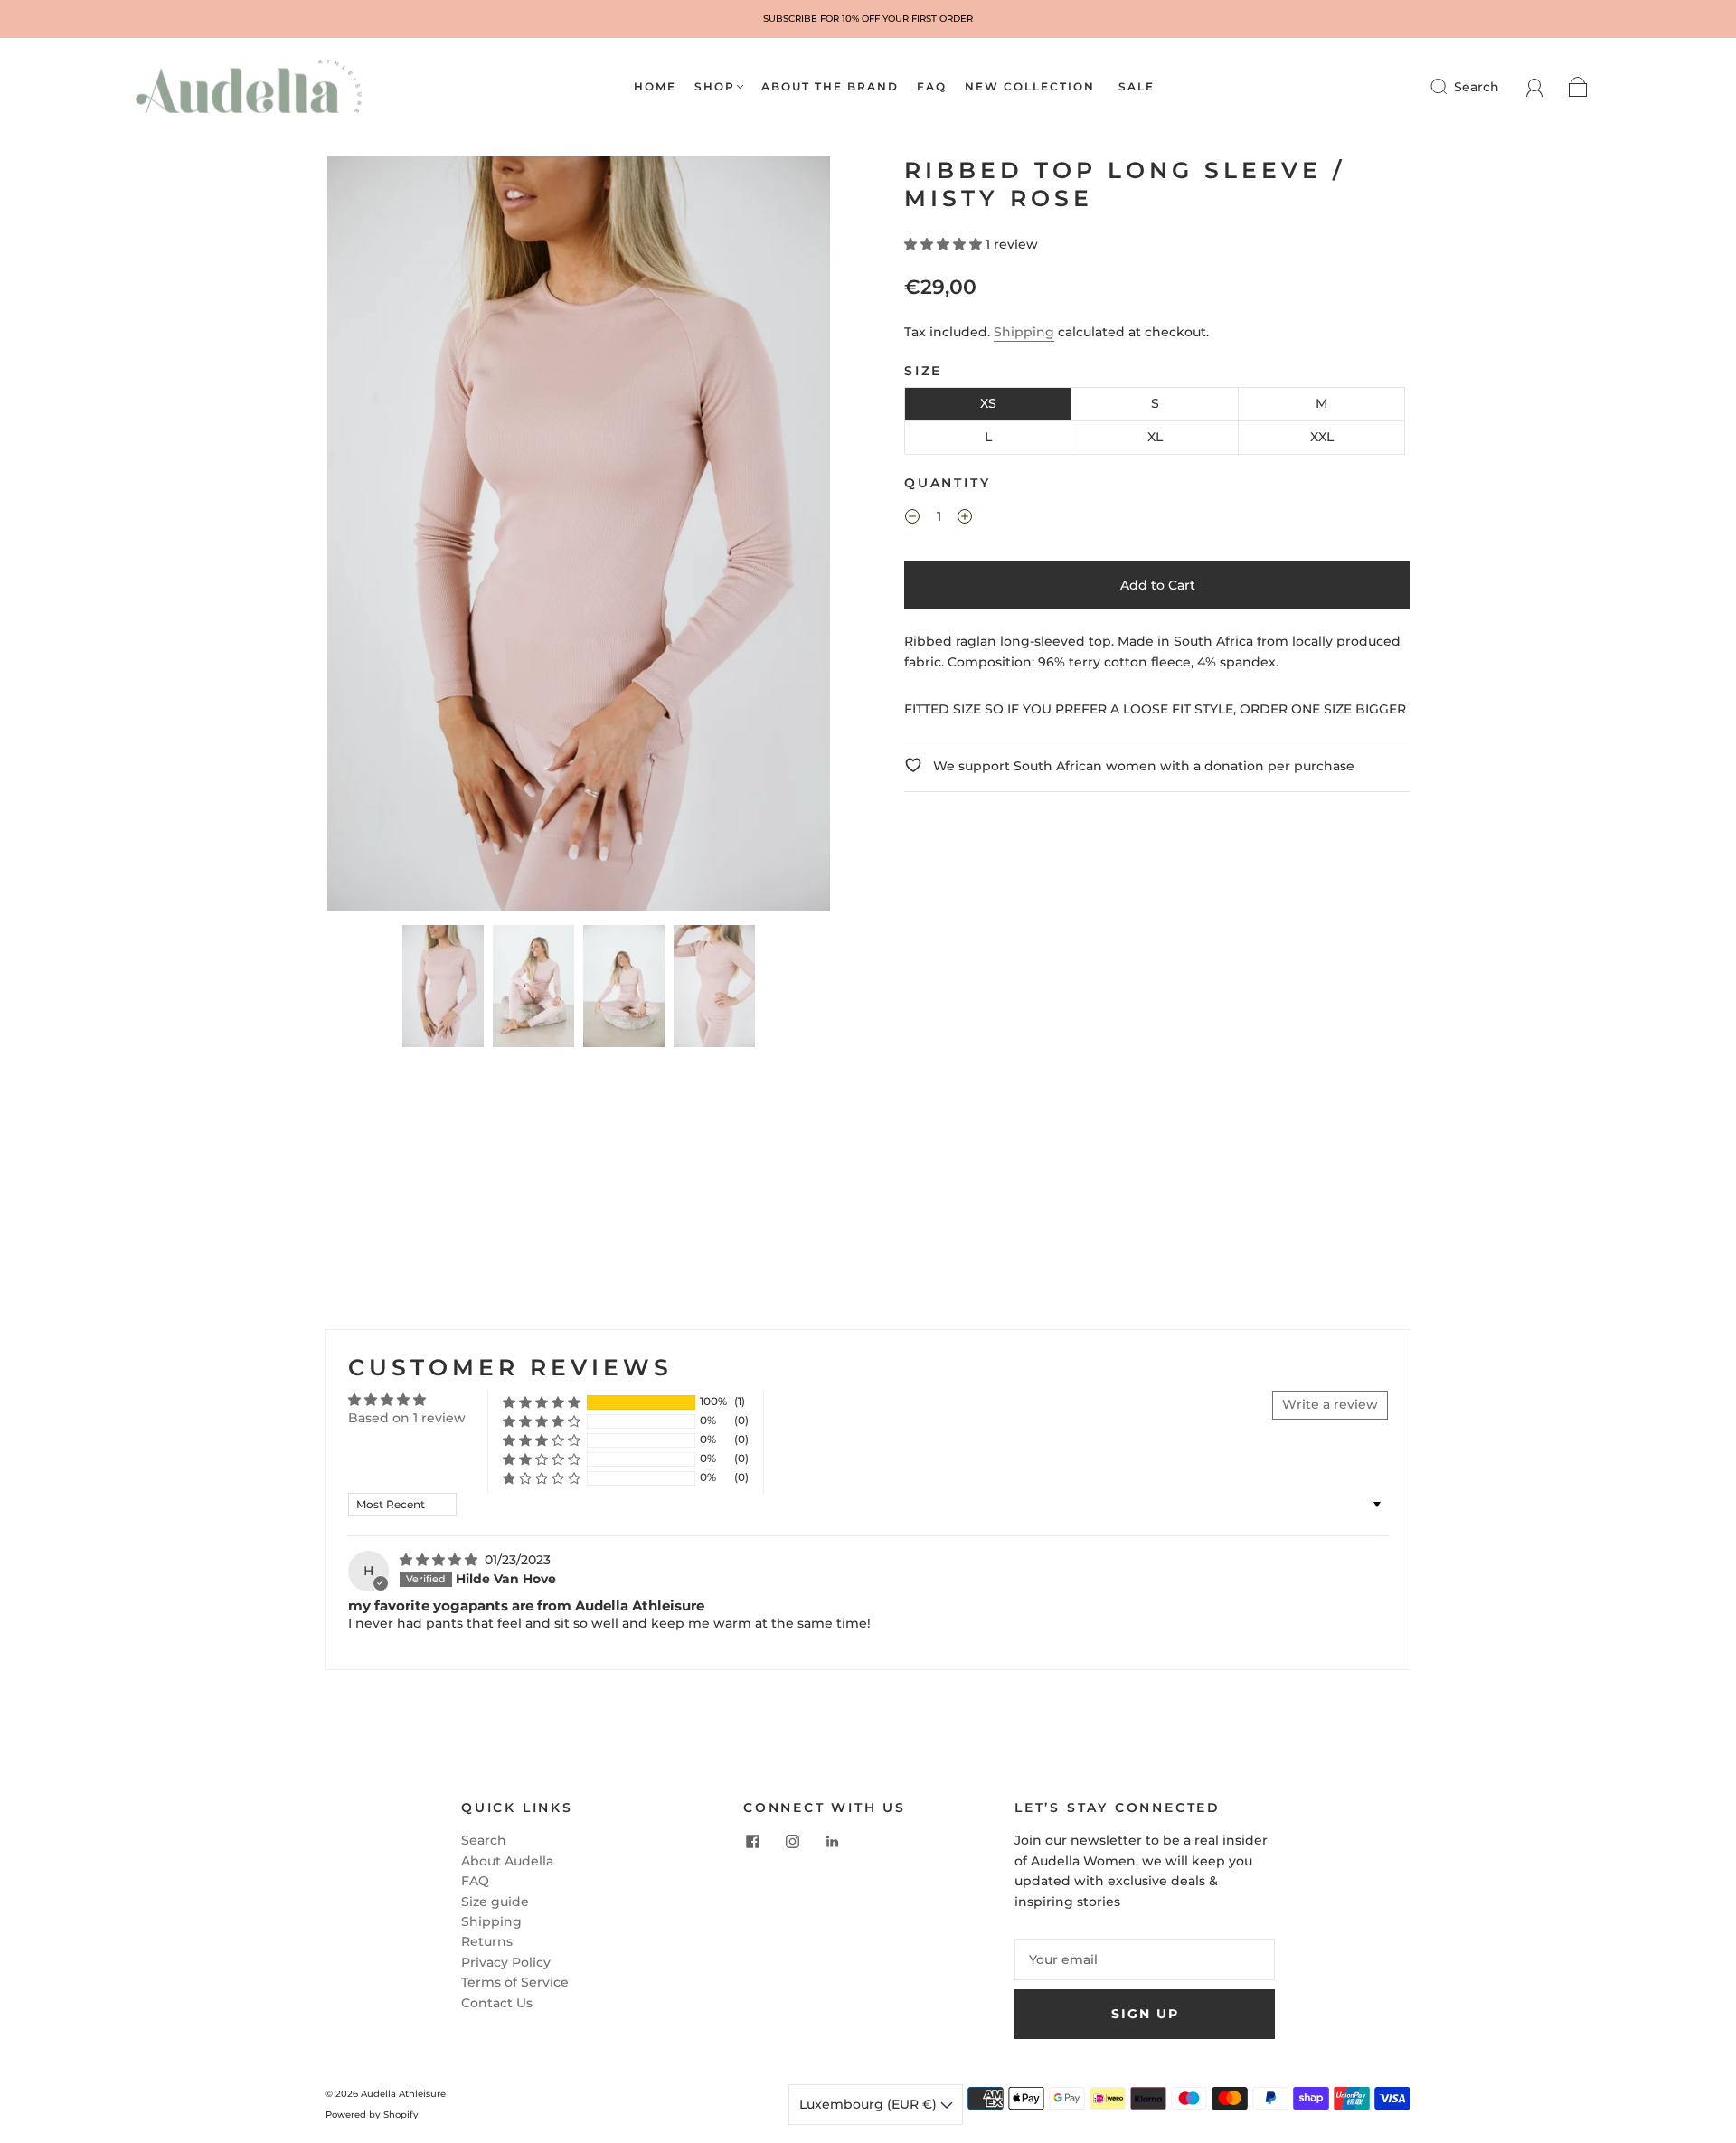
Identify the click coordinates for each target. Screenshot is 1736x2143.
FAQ (932, 86)
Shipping (1024, 332)
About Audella (507, 1861)
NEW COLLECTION (1030, 86)
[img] (440, 1560)
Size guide (495, 1902)
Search (1477, 87)
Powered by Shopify (372, 2115)
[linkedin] (832, 1841)
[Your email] (1145, 1959)
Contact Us (497, 2003)
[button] (377, 537)
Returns (487, 1941)
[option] (868, 19)
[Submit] (1450, 87)
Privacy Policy (506, 1962)
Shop (715, 86)
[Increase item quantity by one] (965, 519)
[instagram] (792, 1841)
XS (988, 403)
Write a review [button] (1330, 1404)
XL (1155, 437)
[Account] (1535, 87)
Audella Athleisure (403, 2094)
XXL (1322, 437)
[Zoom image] (579, 537)
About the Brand (830, 86)
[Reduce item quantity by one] (912, 519)
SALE (1137, 86)
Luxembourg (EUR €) (870, 2104)
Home (655, 86)
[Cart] (1578, 87)
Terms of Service (515, 1982)
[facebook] (752, 1841)
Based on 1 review (407, 1418)
